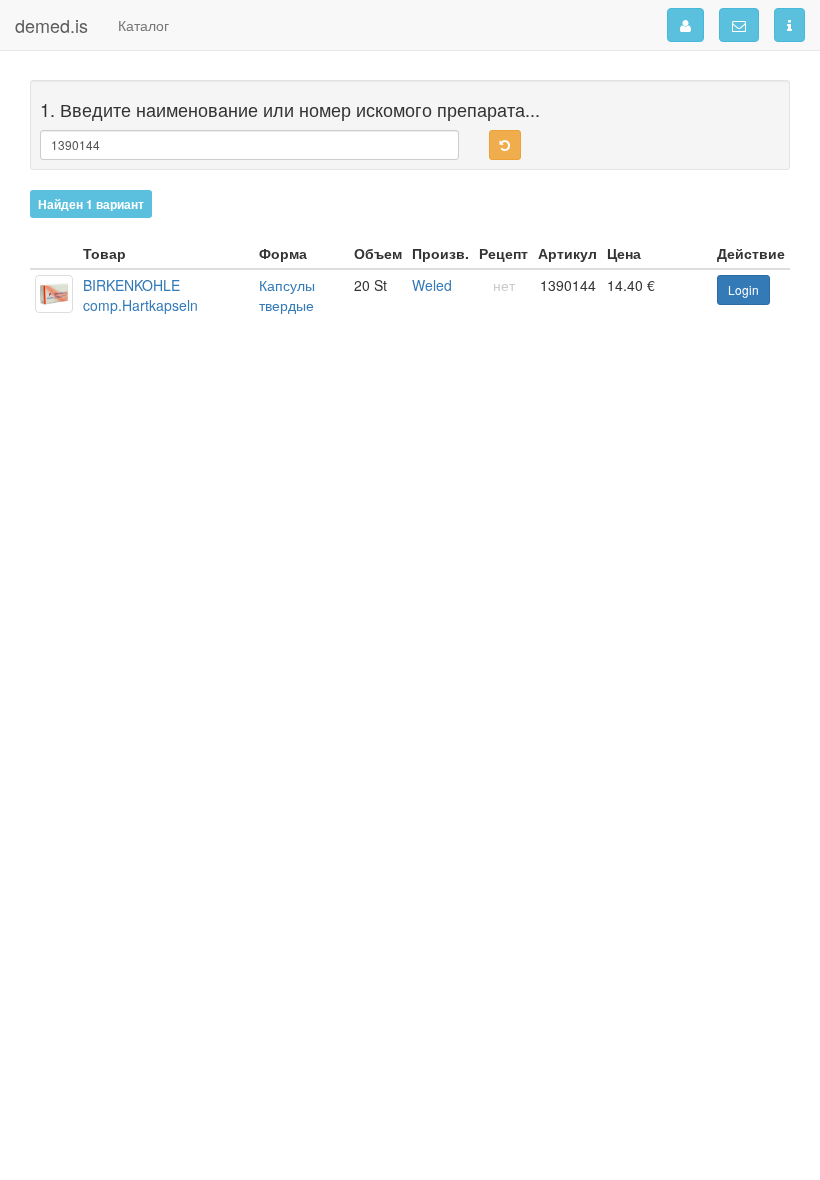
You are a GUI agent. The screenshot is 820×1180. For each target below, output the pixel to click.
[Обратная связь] (739, 25)
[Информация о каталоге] (789, 25)
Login (743, 289)
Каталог (143, 25)
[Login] (685, 25)
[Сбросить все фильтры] (505, 145)
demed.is (51, 25)
